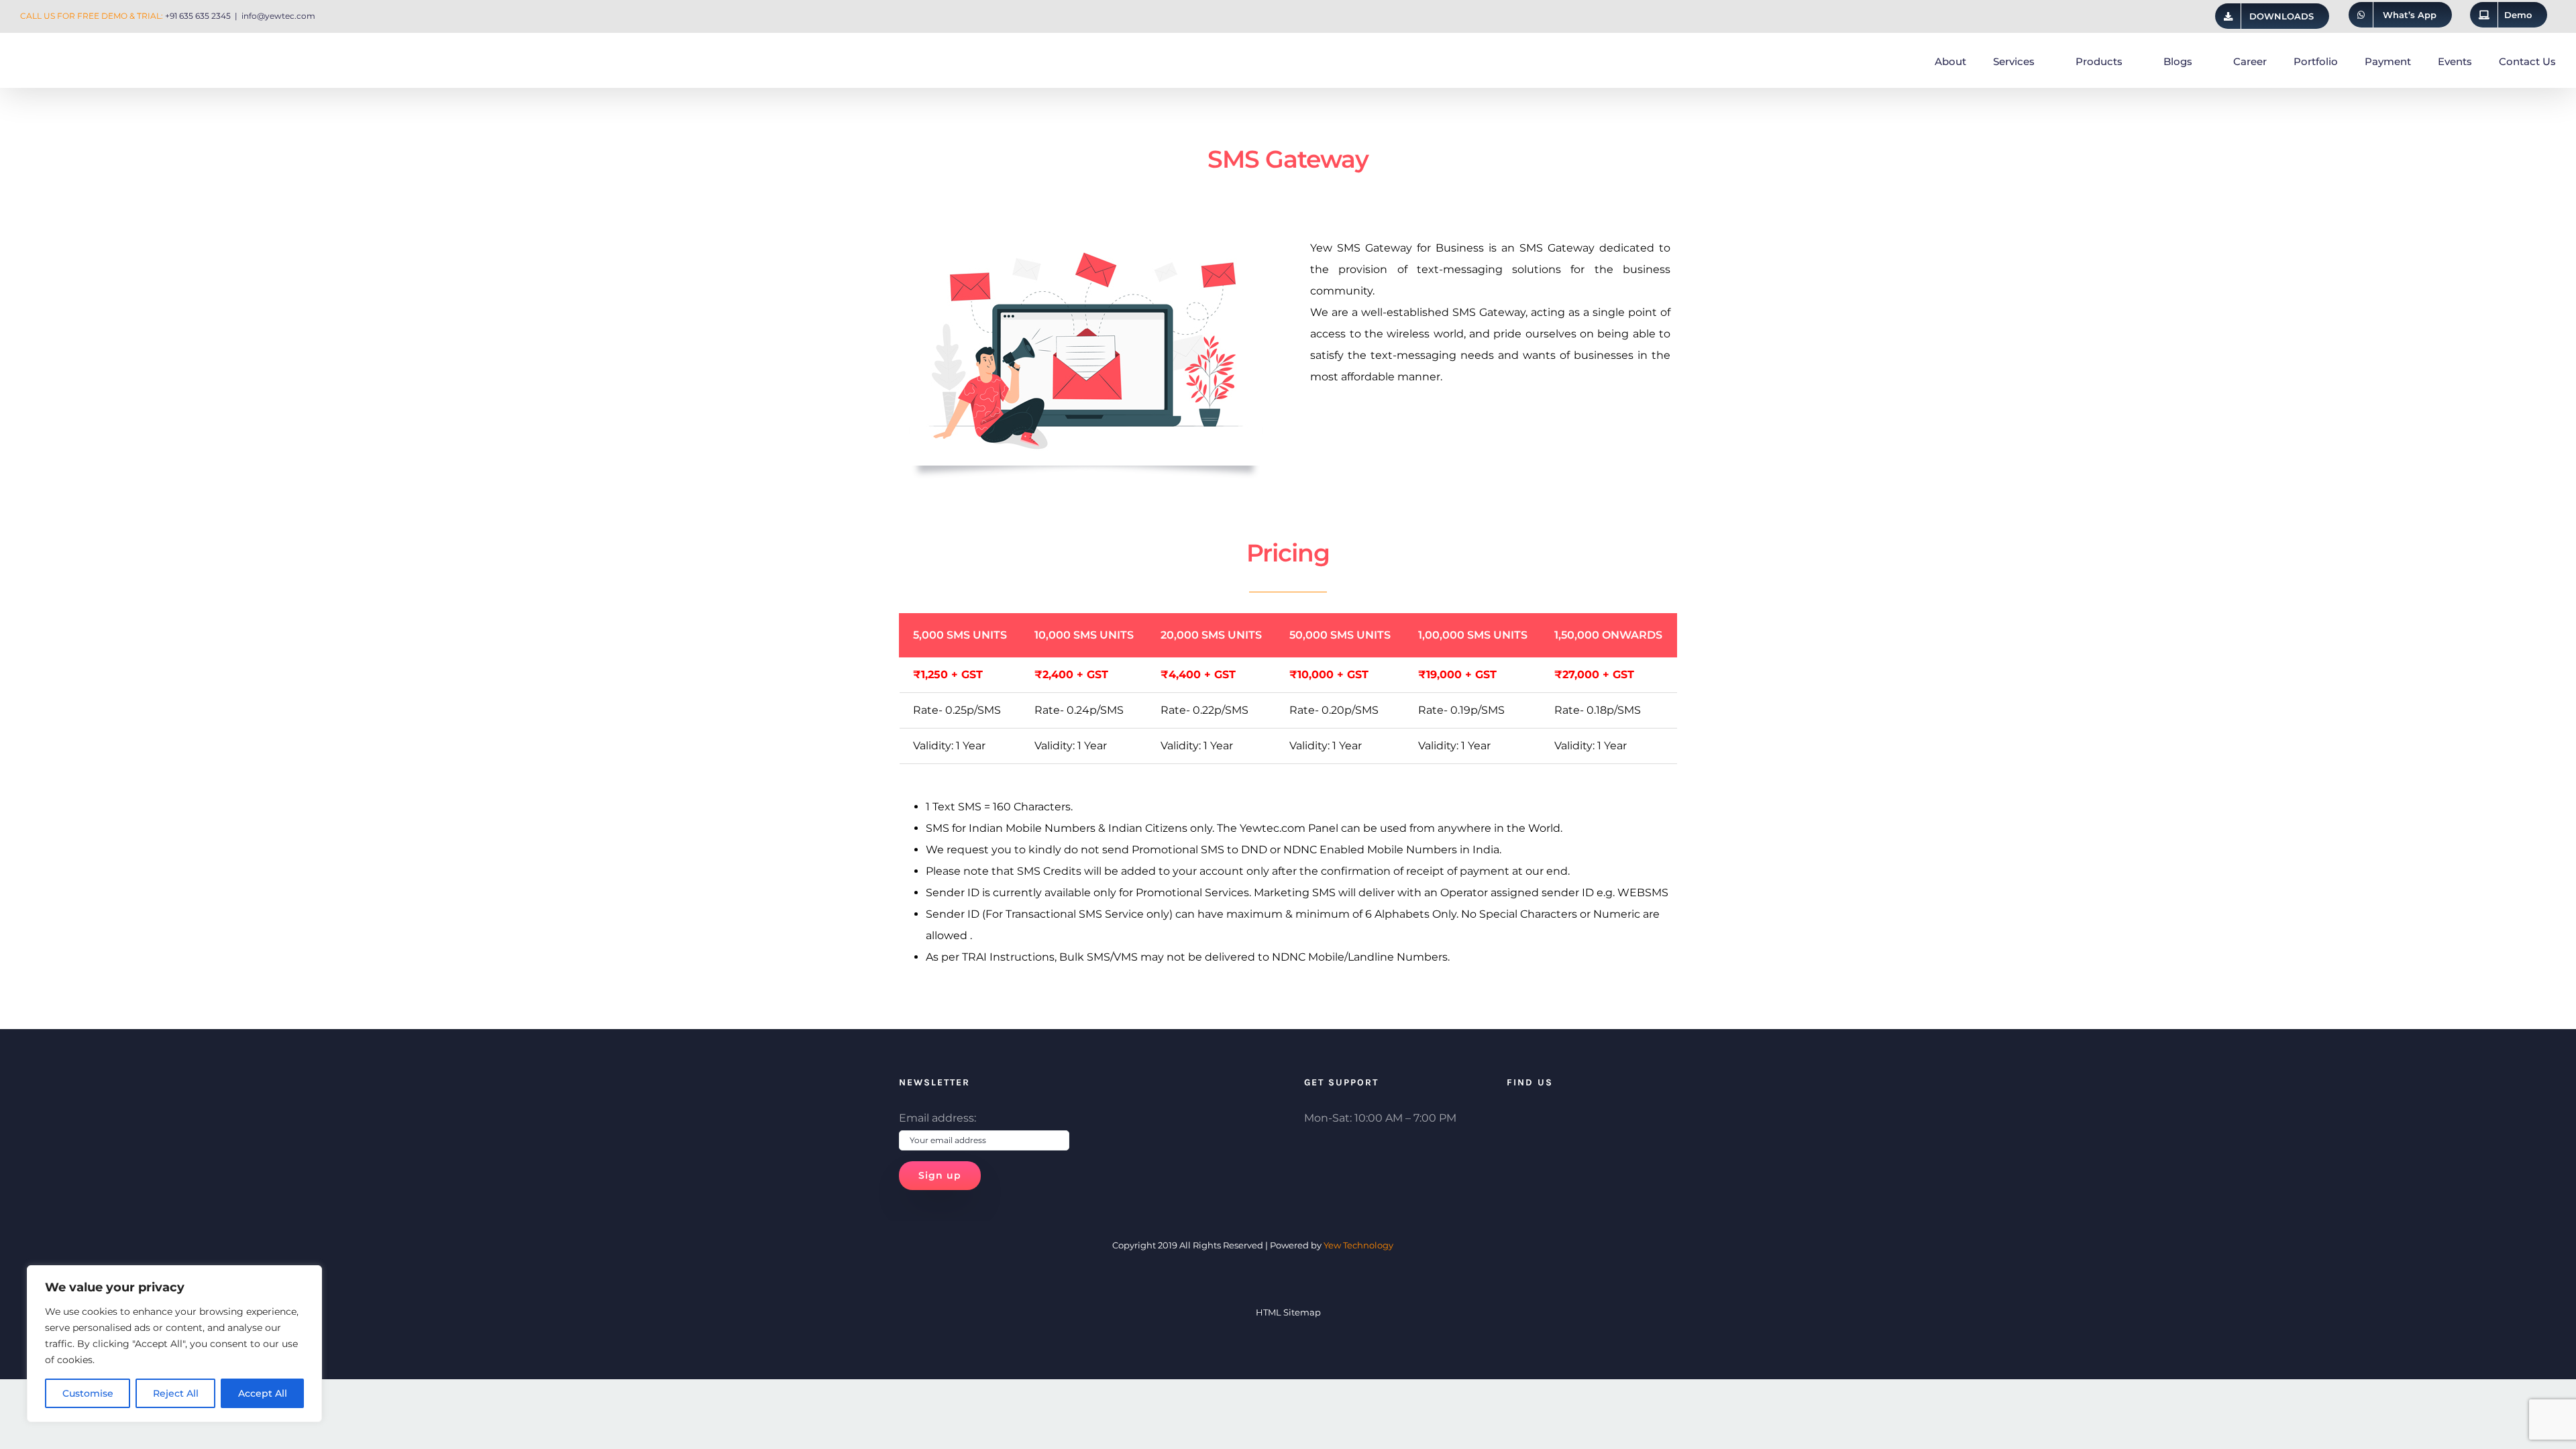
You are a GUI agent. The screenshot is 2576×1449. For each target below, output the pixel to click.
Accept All (263, 1393)
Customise (88, 1393)
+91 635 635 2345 (198, 16)
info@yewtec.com (278, 16)
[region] (174, 1344)
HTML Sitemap (1288, 1312)
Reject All (176, 1393)
